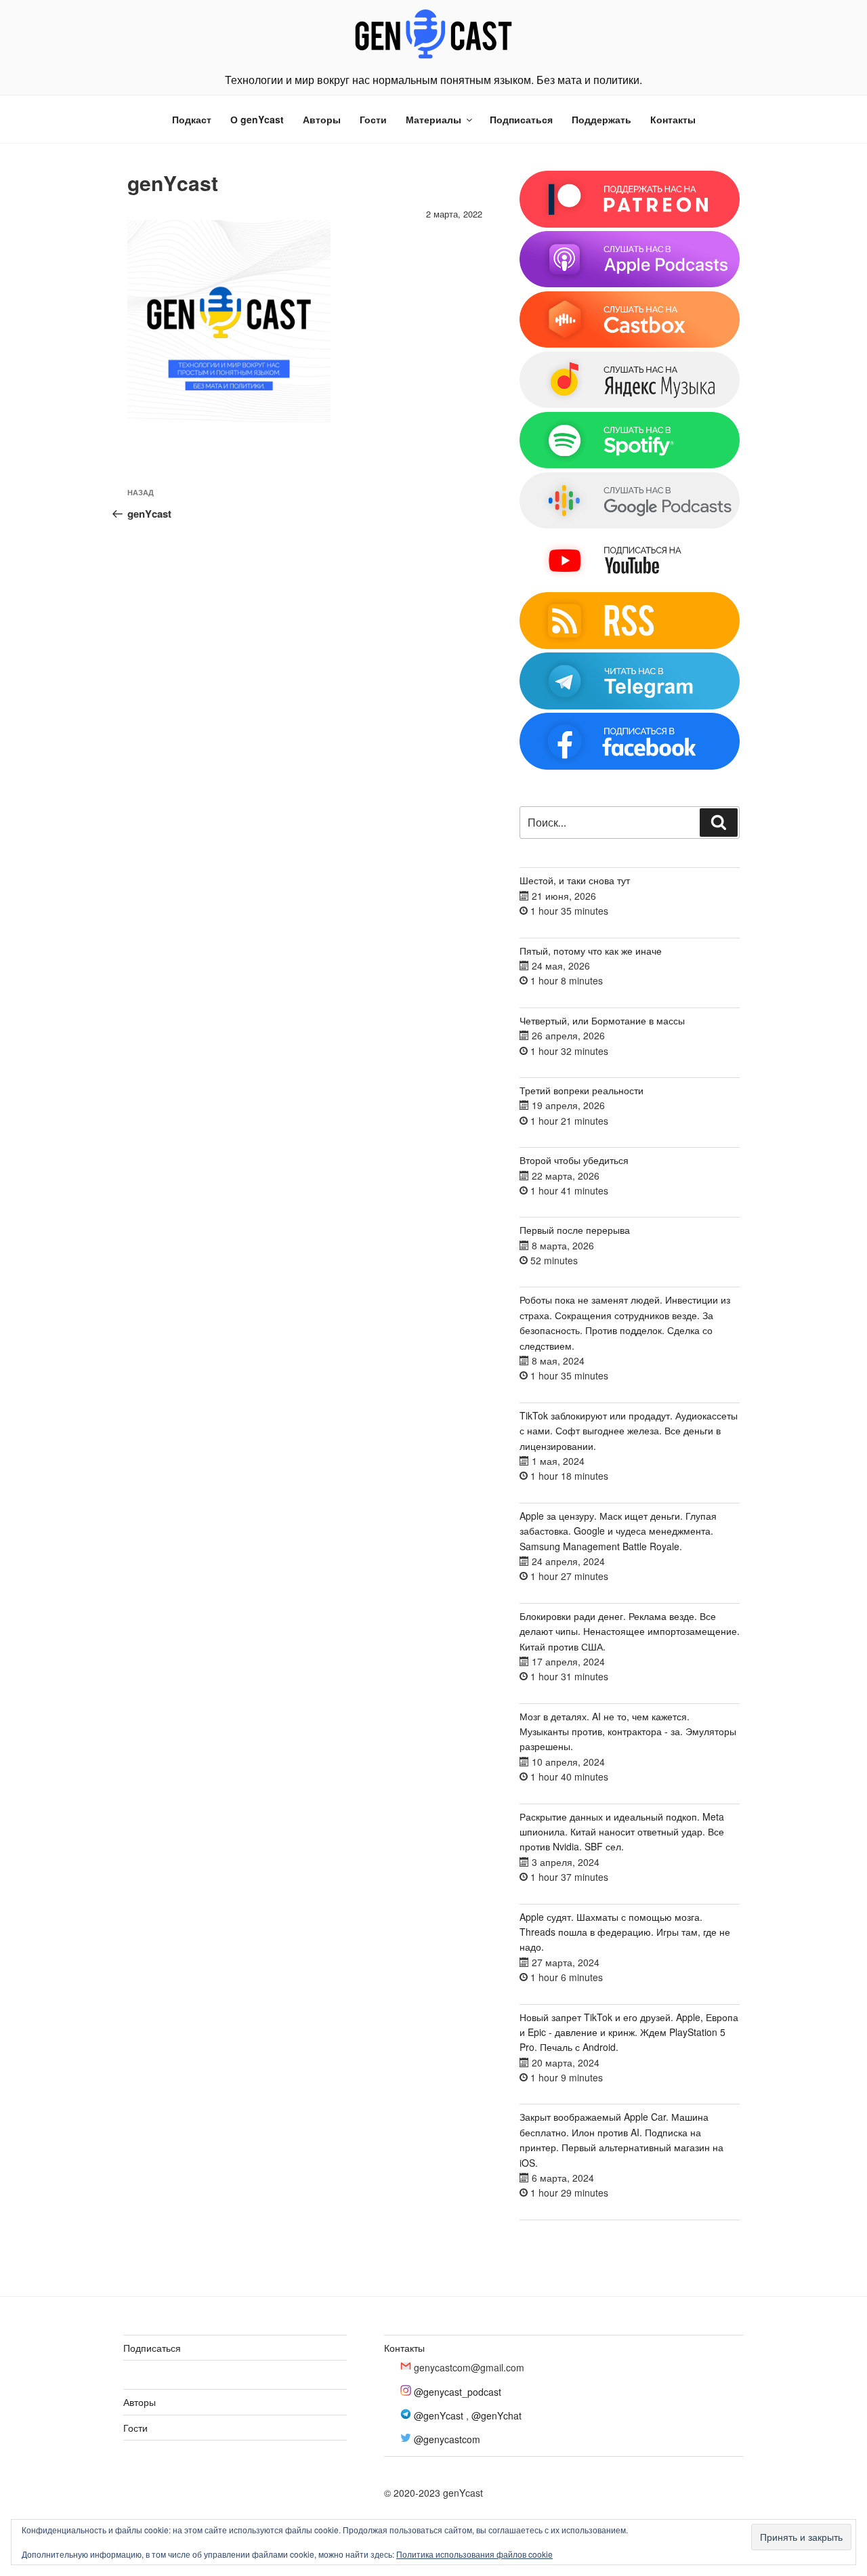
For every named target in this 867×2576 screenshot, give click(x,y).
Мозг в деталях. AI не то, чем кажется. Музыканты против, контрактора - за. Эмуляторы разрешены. (628, 1731)
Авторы (322, 119)
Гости (373, 119)
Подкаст (192, 119)
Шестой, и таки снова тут (575, 880)
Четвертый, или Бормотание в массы (602, 1020)
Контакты (673, 119)
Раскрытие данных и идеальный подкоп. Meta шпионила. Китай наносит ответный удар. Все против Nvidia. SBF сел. (622, 1832)
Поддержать (601, 119)
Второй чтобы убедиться (574, 1160)
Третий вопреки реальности (581, 1090)
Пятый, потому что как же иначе (591, 951)
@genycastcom (447, 2439)
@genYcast (439, 2415)
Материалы (433, 119)
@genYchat (496, 2415)
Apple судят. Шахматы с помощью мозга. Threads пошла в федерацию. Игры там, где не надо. (625, 1932)
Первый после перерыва (575, 1230)
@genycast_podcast (458, 2392)
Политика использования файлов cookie (474, 2554)
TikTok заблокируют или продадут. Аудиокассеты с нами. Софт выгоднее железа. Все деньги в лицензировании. (629, 1431)
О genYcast (257, 119)
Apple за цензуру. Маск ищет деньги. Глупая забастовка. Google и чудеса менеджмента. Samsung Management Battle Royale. (618, 1531)
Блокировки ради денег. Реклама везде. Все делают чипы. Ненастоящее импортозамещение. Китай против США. (630, 1631)
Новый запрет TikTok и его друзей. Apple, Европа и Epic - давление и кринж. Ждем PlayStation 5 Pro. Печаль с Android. (629, 2032)
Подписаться (521, 119)
